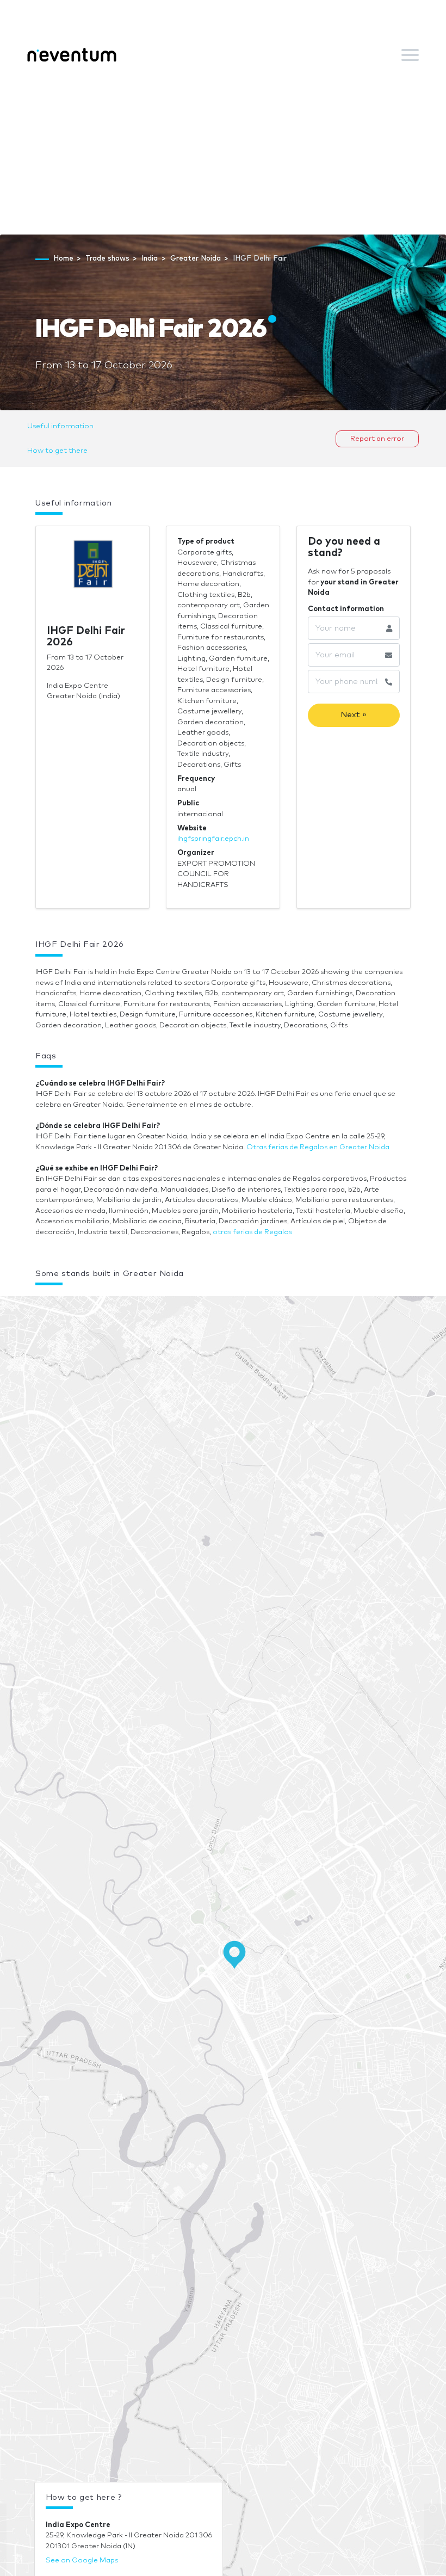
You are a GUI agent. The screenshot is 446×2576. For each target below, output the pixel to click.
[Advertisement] (223, 153)
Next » (354, 715)
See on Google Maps (82, 2560)
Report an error (377, 439)
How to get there (57, 451)
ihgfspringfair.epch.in (213, 839)
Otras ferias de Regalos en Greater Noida (318, 1147)
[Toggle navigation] (410, 55)
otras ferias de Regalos (252, 1232)
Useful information (60, 426)
